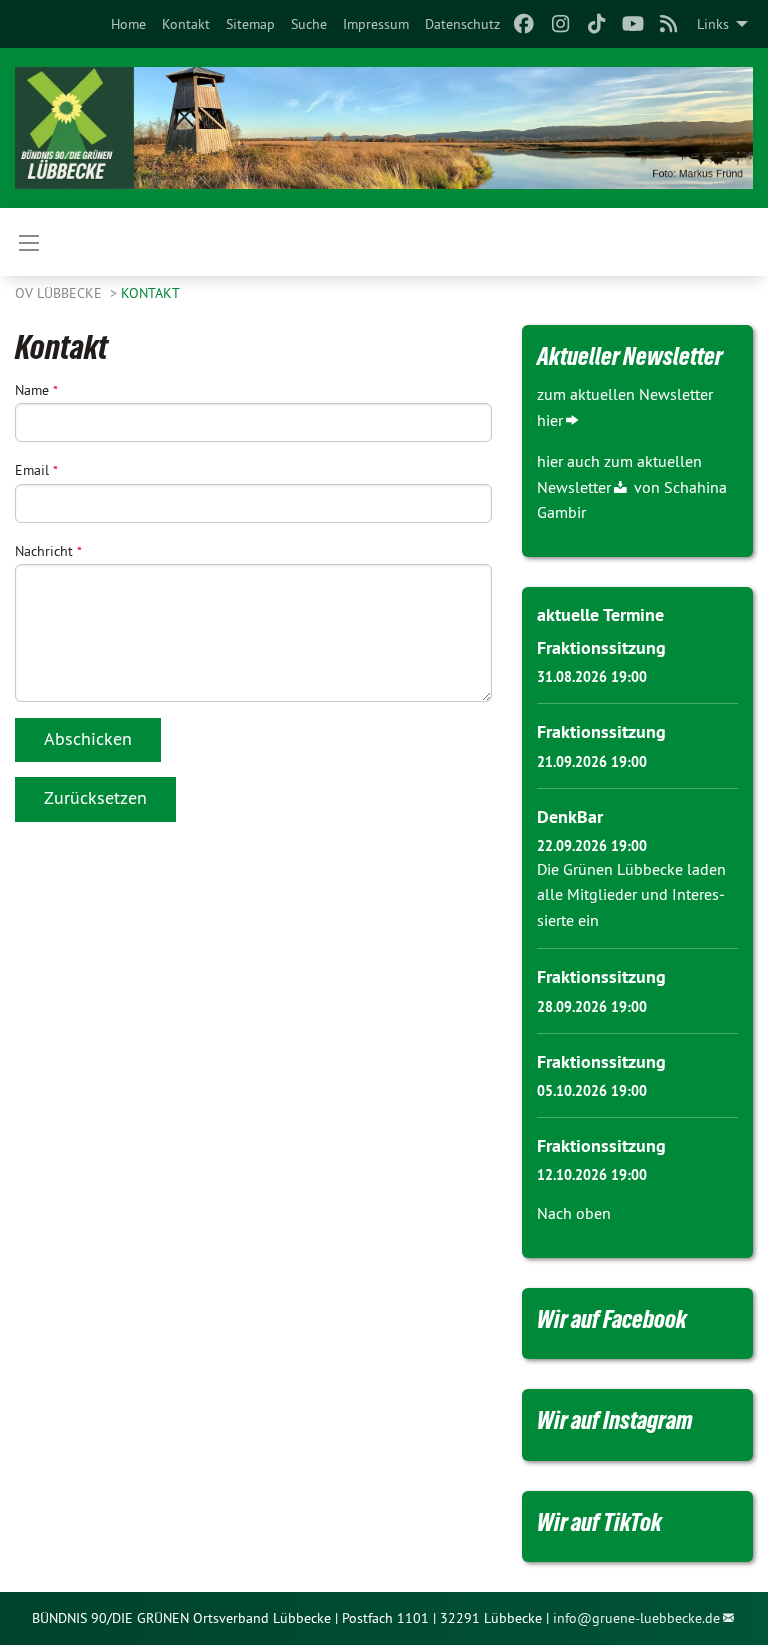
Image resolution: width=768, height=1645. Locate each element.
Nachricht (48, 551)
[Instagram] (560, 24)
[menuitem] (128, 24)
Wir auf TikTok (599, 1522)
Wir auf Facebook (612, 1319)
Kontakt (186, 24)
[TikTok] (596, 24)
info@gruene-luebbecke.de (636, 1618)
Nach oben (574, 1213)
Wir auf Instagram (615, 1420)
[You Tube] (632, 24)
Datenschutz (462, 24)
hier (550, 420)
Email (36, 470)
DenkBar (570, 816)
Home (128, 24)
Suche (309, 24)
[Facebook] (524, 24)
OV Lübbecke (60, 293)
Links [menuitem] (713, 24)
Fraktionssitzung (601, 647)
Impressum (376, 24)
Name (36, 390)
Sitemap (250, 24)
